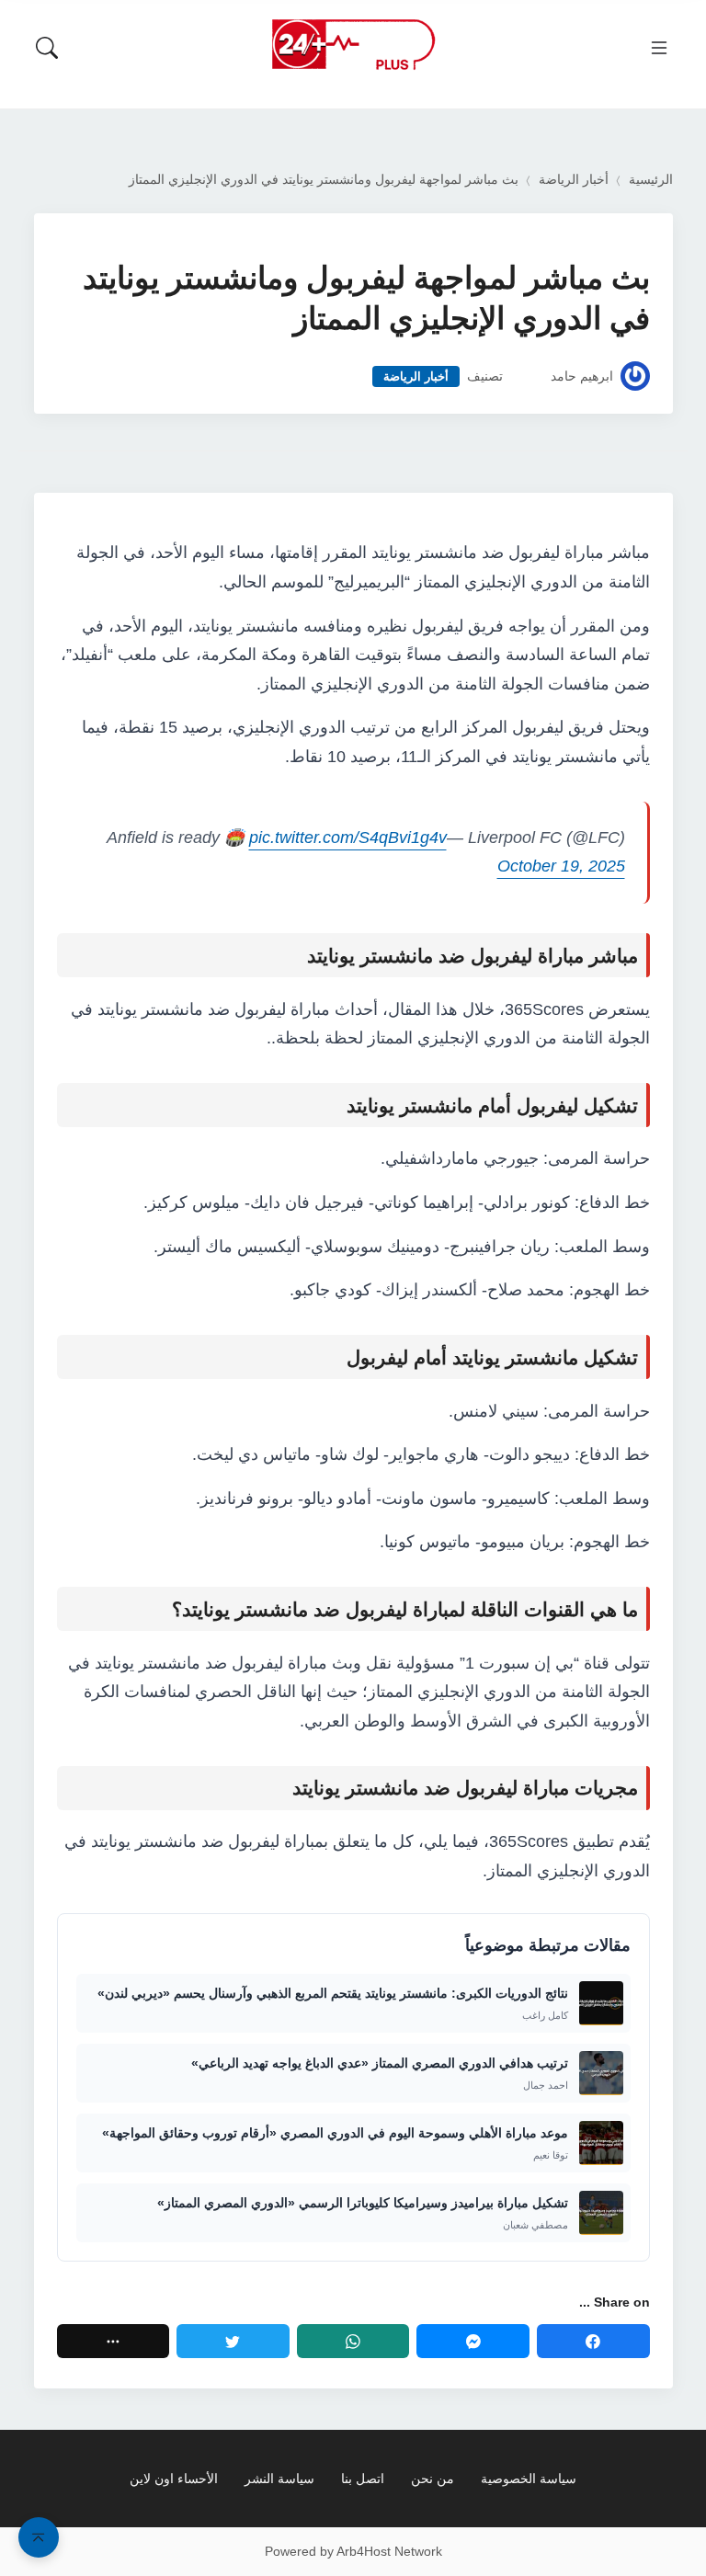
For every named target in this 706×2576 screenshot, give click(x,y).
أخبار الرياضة (574, 180)
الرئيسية (651, 180)
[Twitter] (233, 2341)
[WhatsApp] (353, 2341)
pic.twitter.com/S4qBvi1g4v (348, 838)
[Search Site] (47, 48)
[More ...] (114, 2341)
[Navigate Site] (659, 48)
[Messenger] (473, 2341)
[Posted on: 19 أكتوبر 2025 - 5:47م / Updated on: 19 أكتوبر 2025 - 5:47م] (527, 376)
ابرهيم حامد (582, 376)
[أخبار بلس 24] (353, 44)
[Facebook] (593, 2341)
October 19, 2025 (561, 866)
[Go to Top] (39, 2537)
